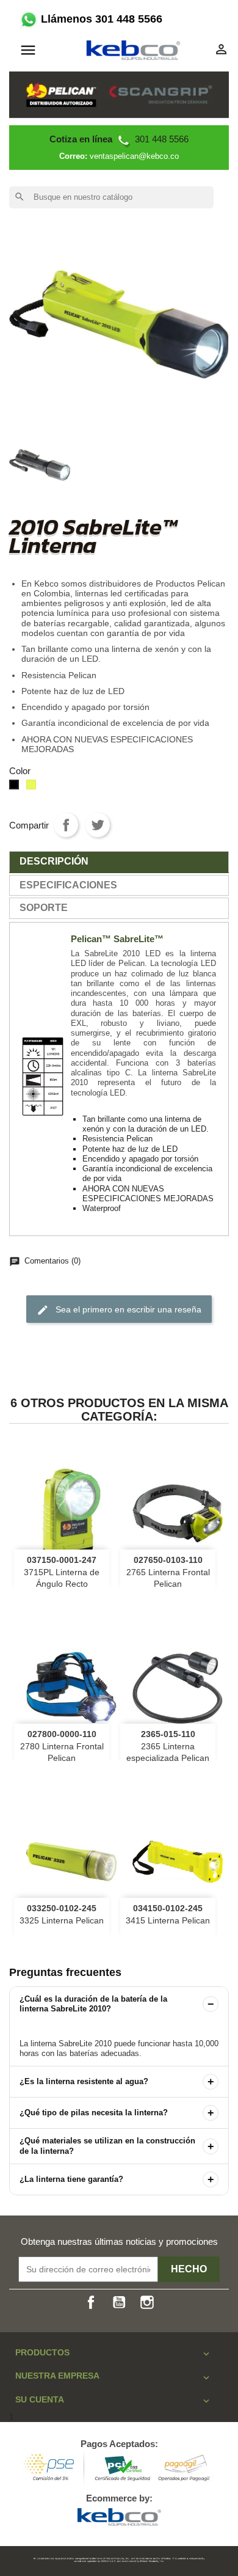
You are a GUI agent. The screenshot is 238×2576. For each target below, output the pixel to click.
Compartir (66, 825)
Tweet (98, 825)
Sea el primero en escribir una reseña (119, 1310)
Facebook (91, 2302)
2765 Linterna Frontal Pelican (168, 1572)
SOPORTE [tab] (44, 908)
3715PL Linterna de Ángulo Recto (62, 1572)
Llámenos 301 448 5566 (100, 19)
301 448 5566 (119, 139)
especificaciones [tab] (68, 885)
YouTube (119, 2302)
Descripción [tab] (54, 861)
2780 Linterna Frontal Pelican (62, 1746)
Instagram (147, 2302)
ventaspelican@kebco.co (134, 156)
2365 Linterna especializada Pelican (168, 1746)
